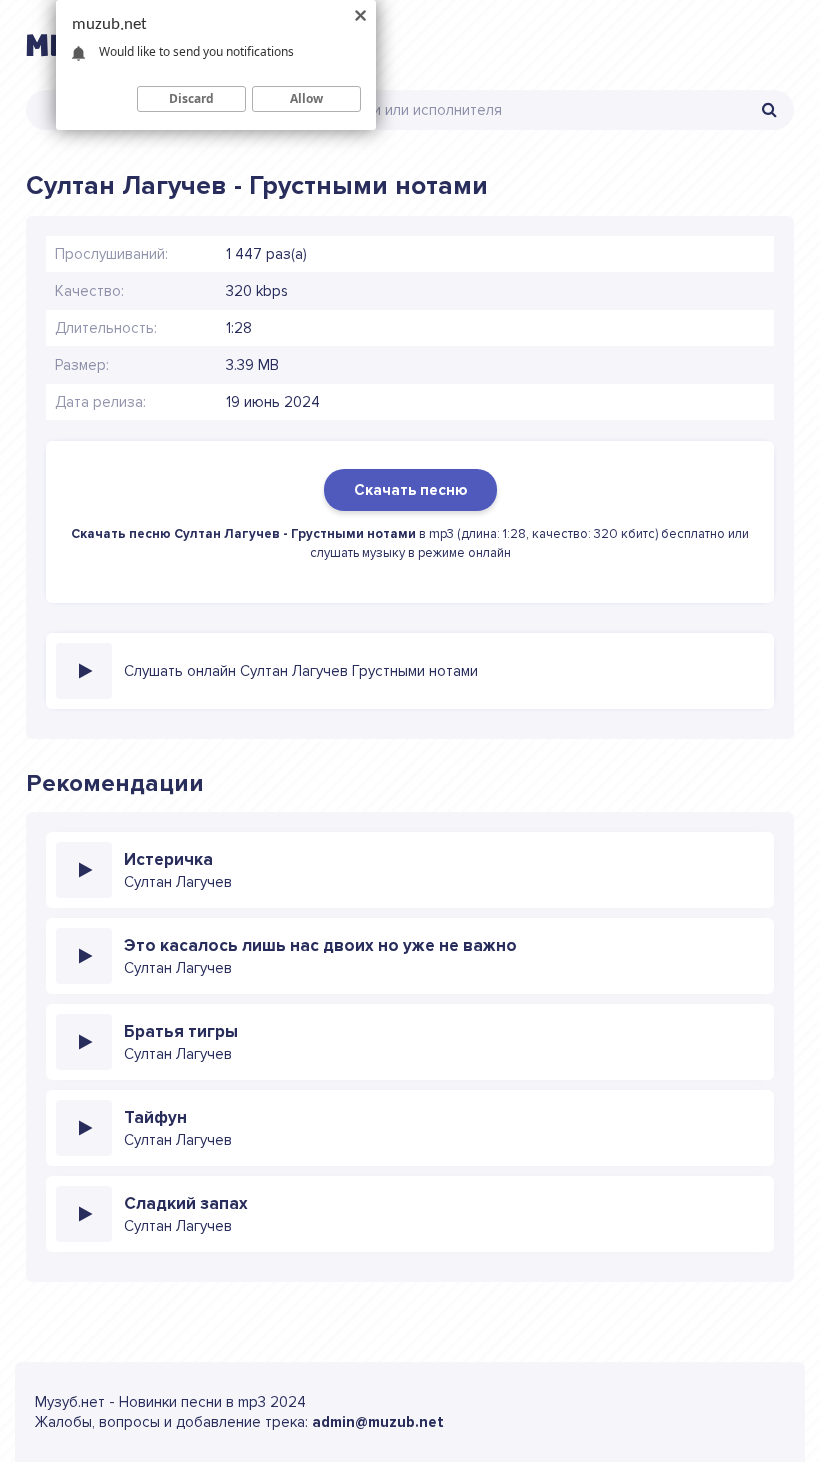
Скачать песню (410, 490)
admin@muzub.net (378, 1422)
